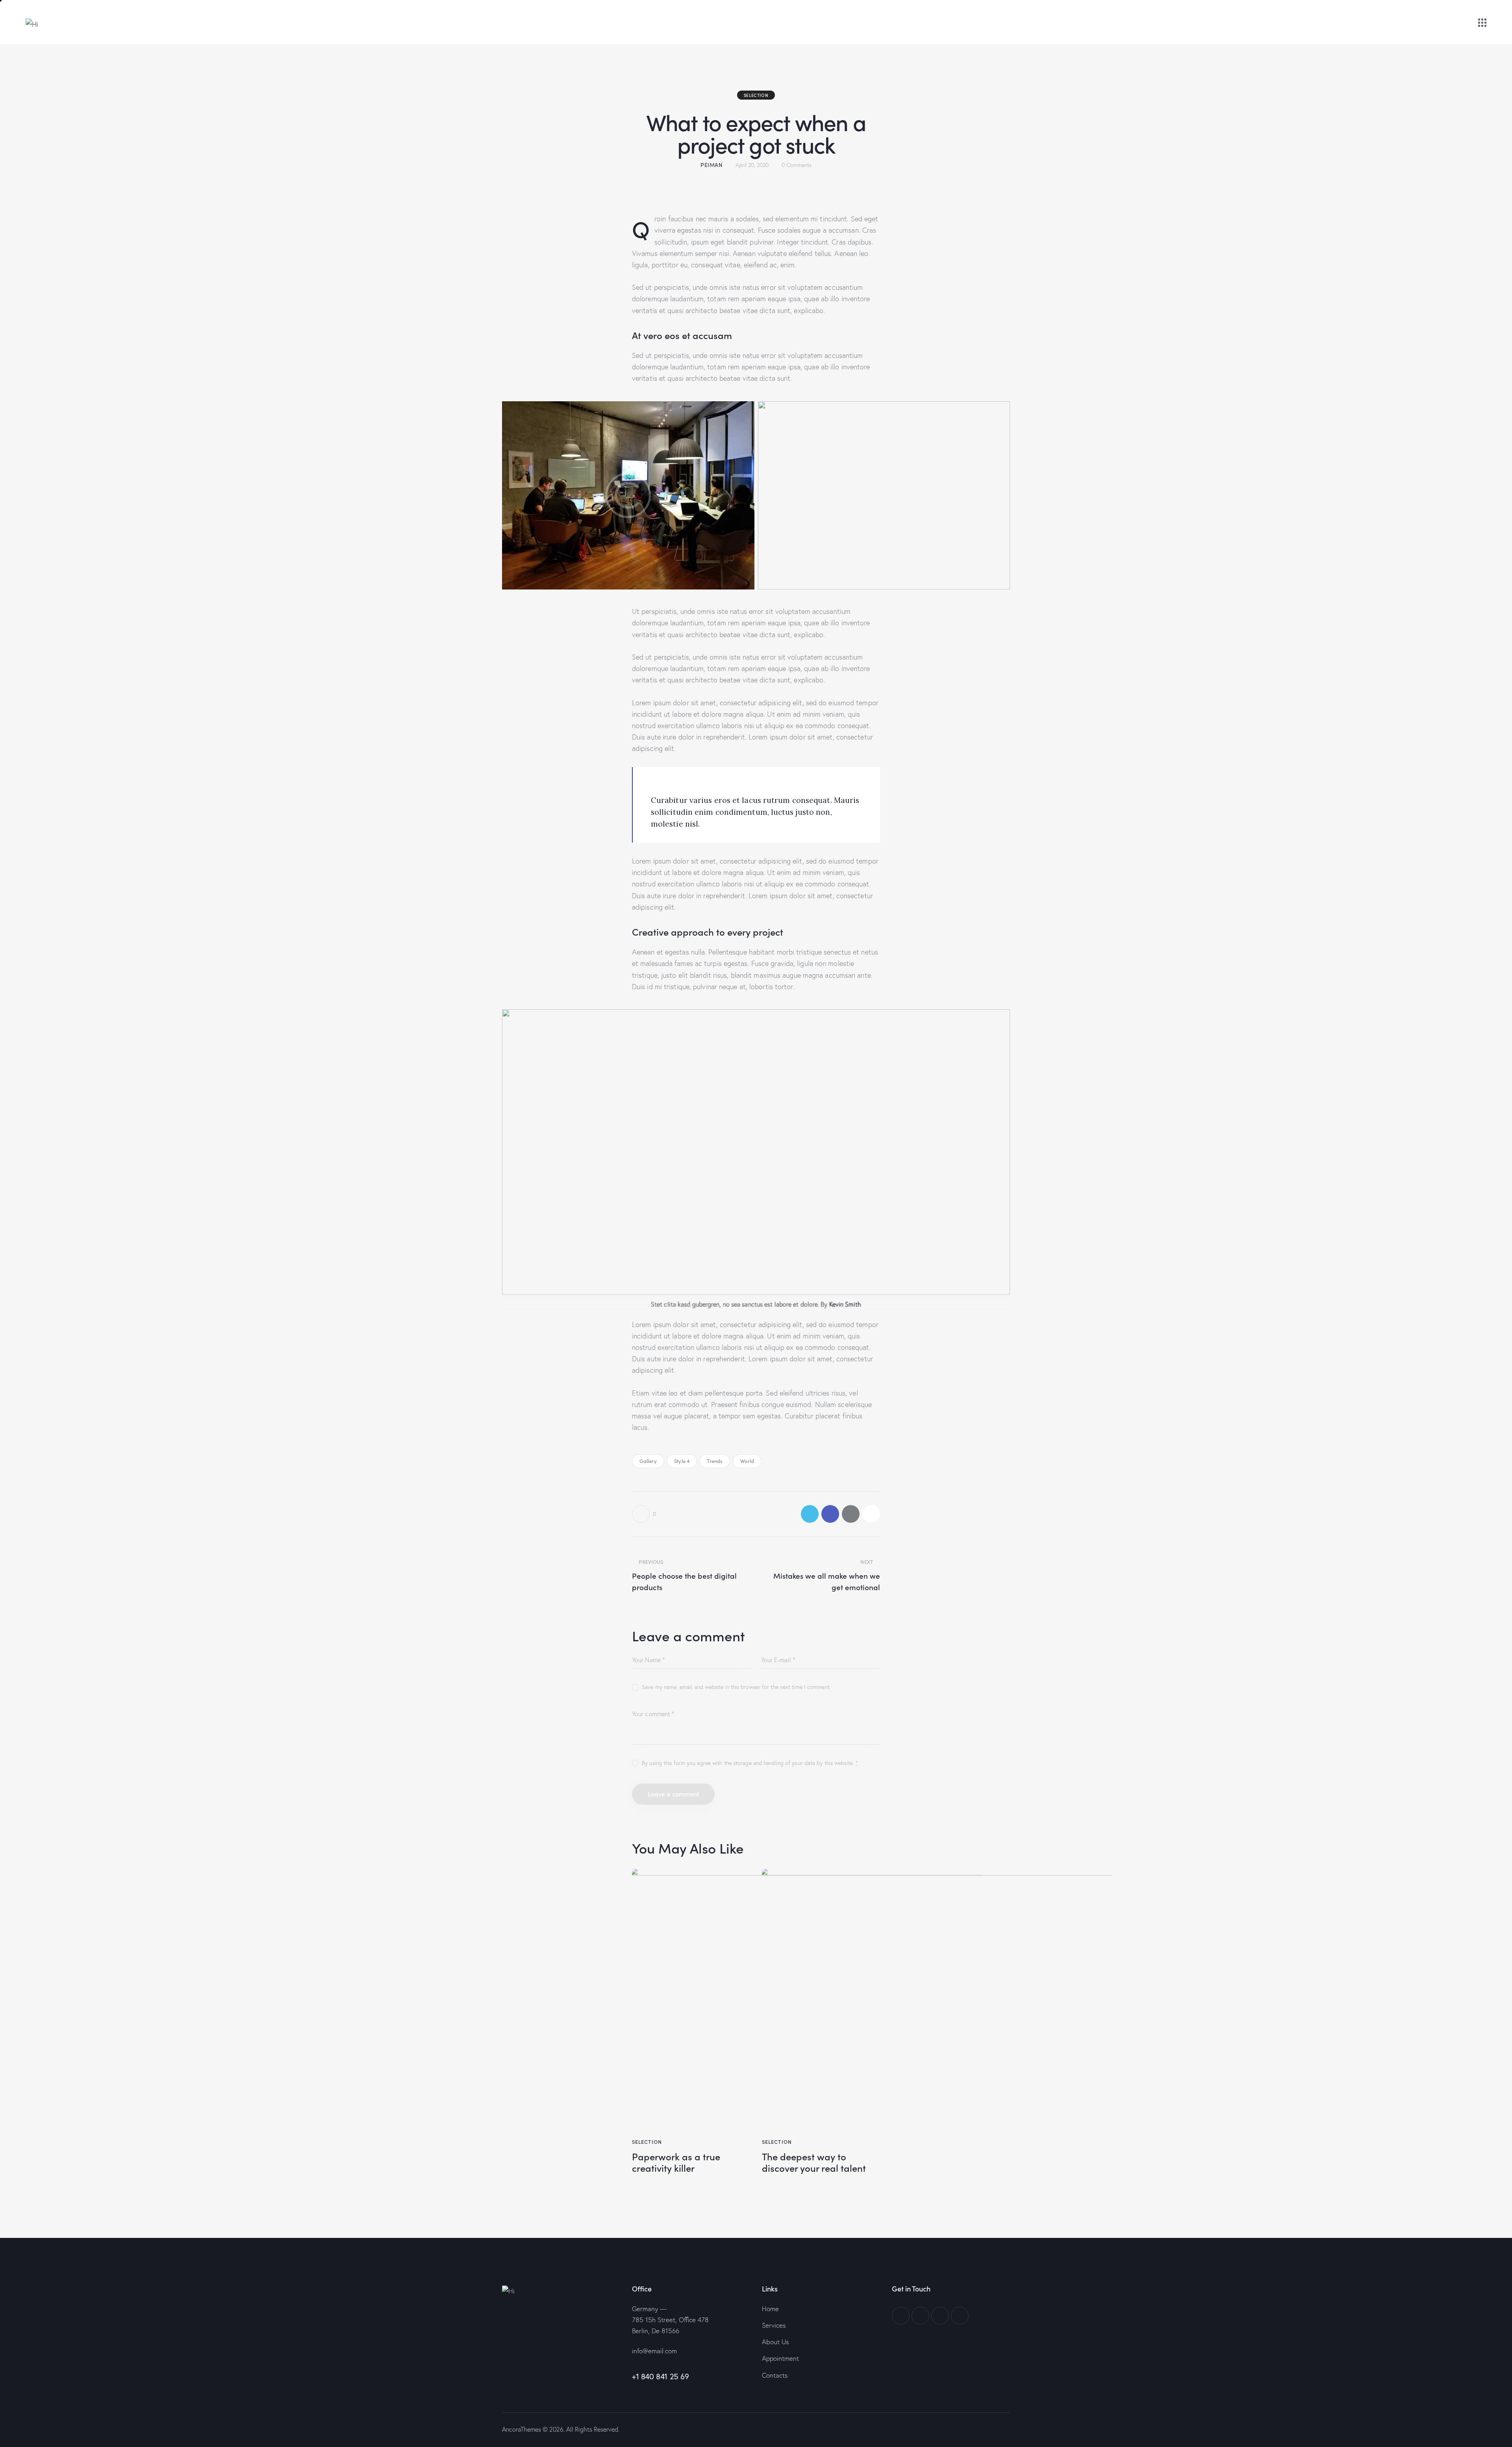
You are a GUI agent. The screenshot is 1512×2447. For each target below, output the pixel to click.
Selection (756, 95)
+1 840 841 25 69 (661, 2376)
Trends (715, 1461)
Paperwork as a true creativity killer (676, 2162)
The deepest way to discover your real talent (814, 2162)
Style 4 (682, 1461)
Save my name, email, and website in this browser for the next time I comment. (736, 1687)
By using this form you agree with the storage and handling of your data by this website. (750, 1763)
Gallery (648, 1461)
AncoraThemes (522, 2429)
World (747, 1461)
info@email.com (654, 2351)
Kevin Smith (845, 1304)
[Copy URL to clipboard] (871, 1514)
